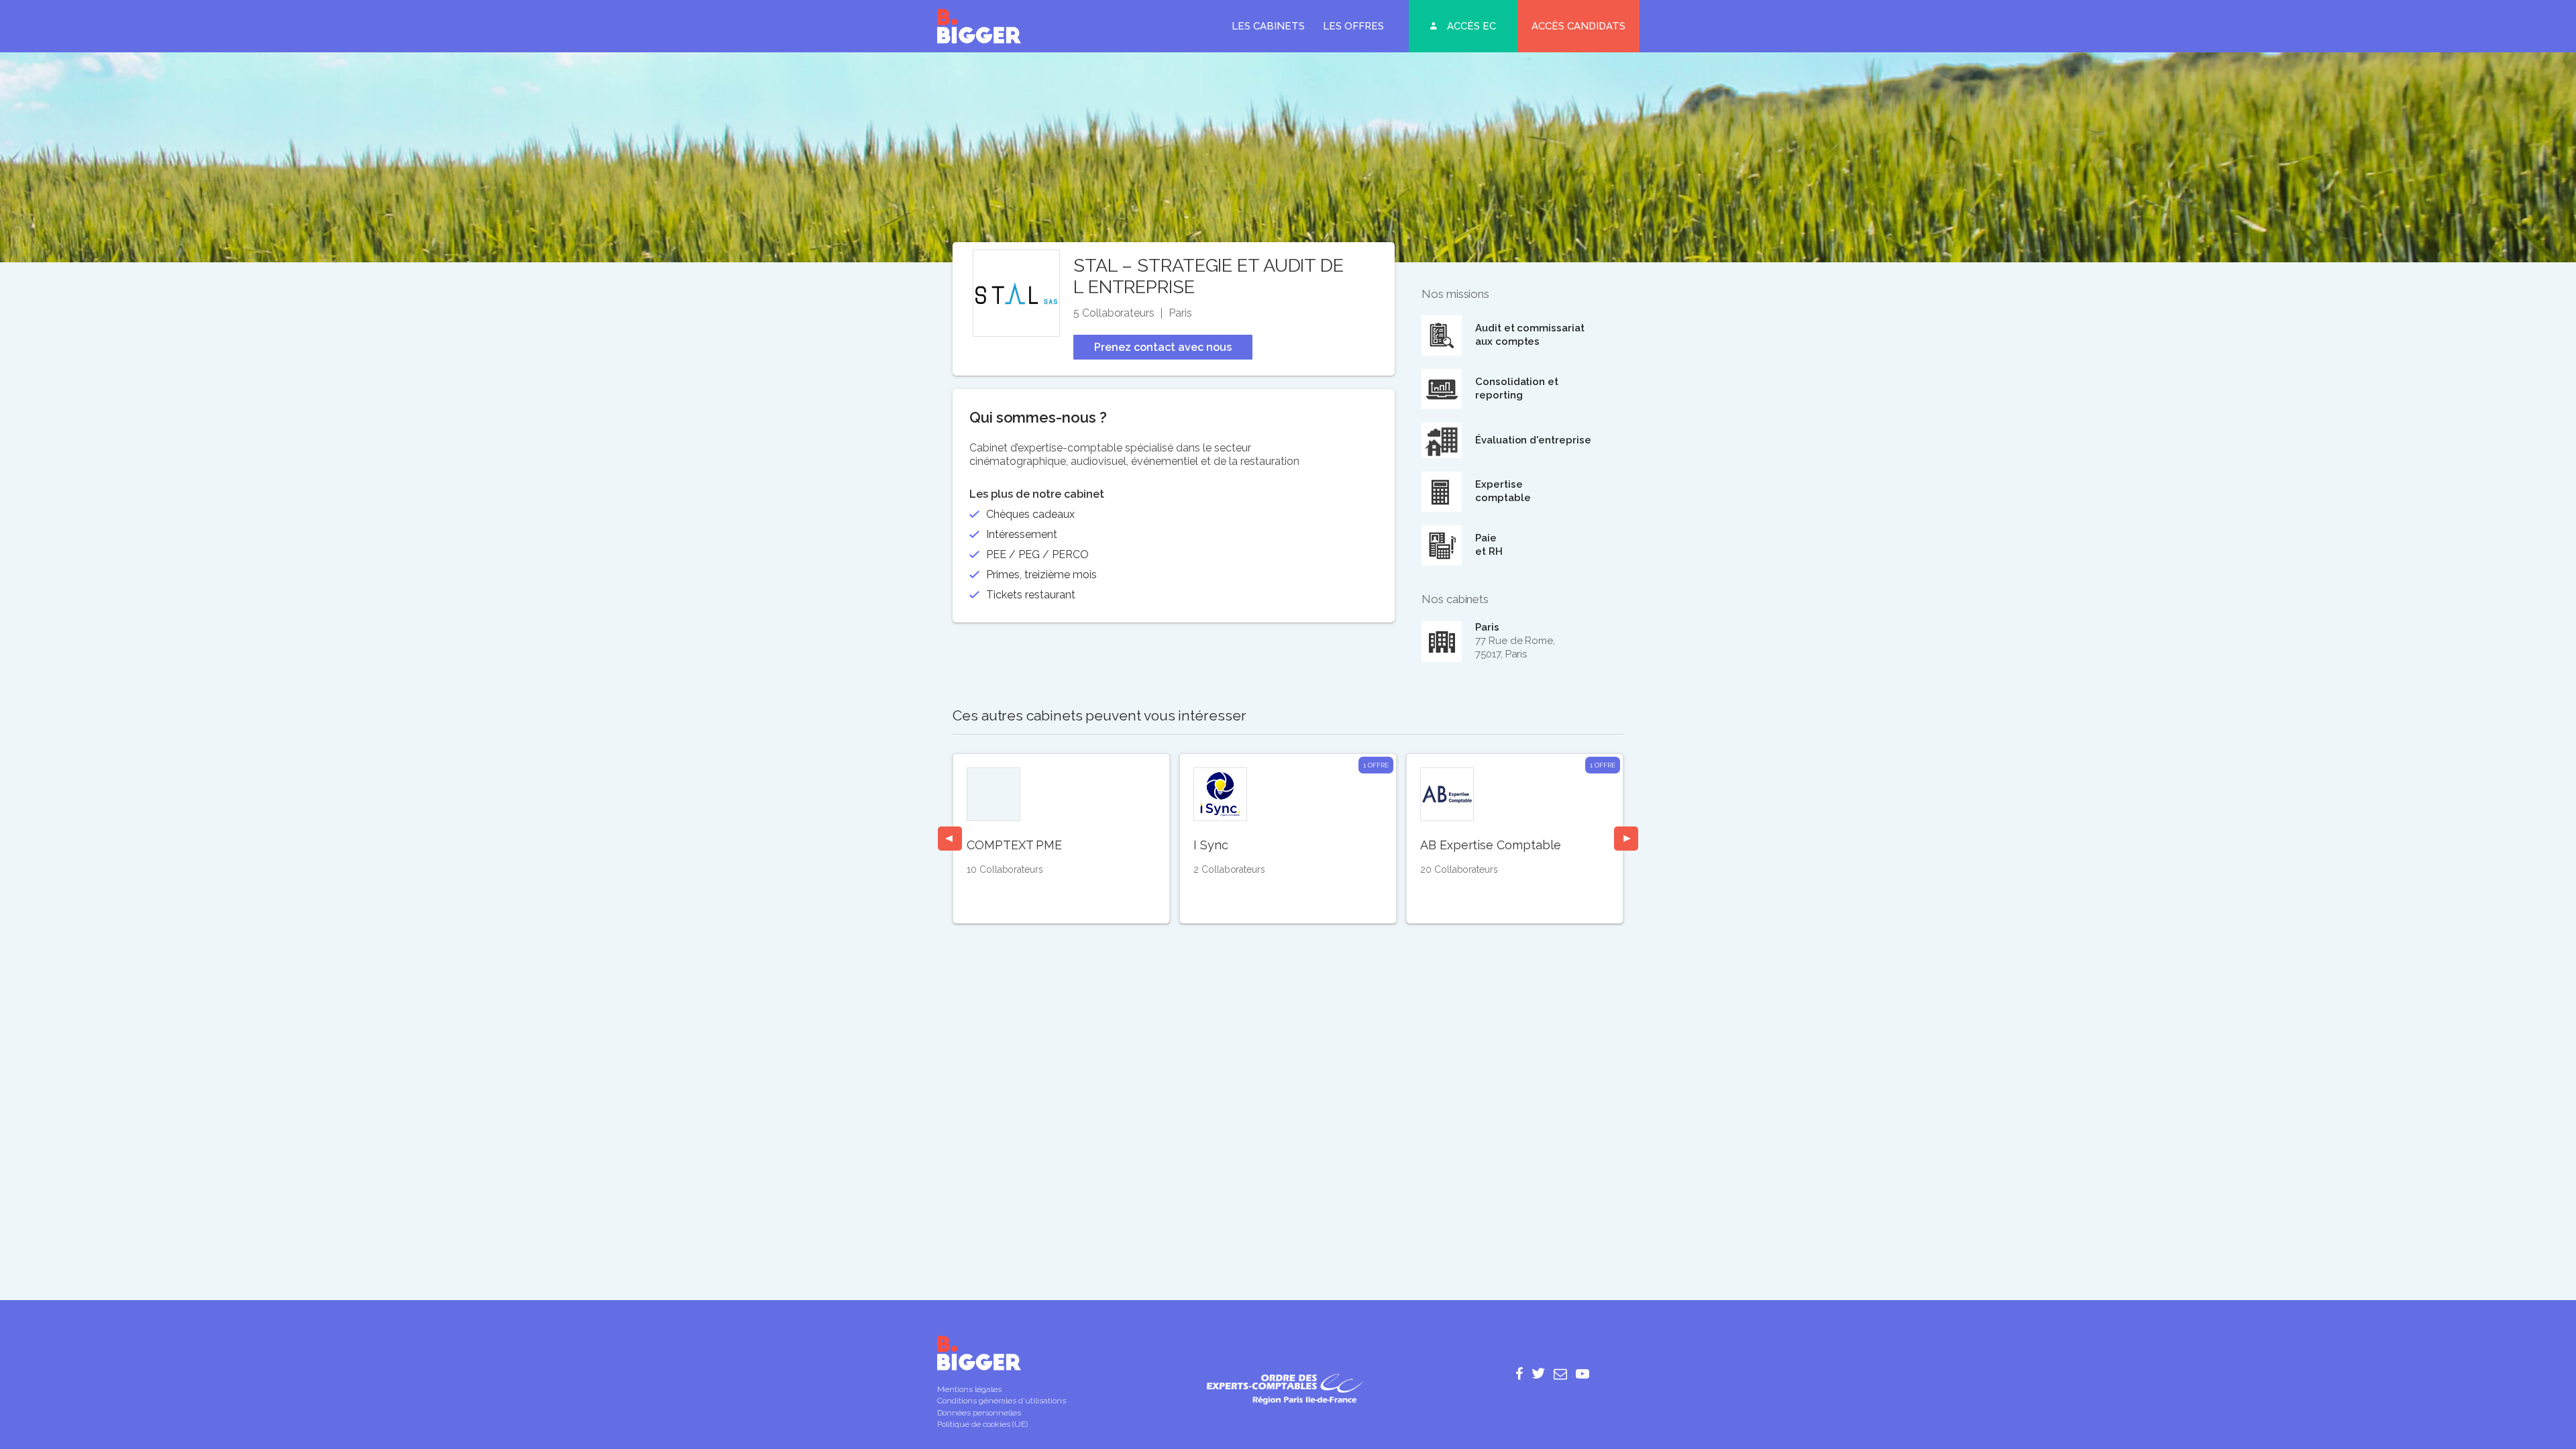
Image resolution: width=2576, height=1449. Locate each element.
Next (1626, 839)
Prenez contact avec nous (1163, 347)
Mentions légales (969, 1389)
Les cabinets (1268, 26)
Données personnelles (979, 1413)
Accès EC (1471, 26)
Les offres (1353, 26)
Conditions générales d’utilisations (1002, 1401)
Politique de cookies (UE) (982, 1424)
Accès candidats (1578, 26)
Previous (950, 839)
